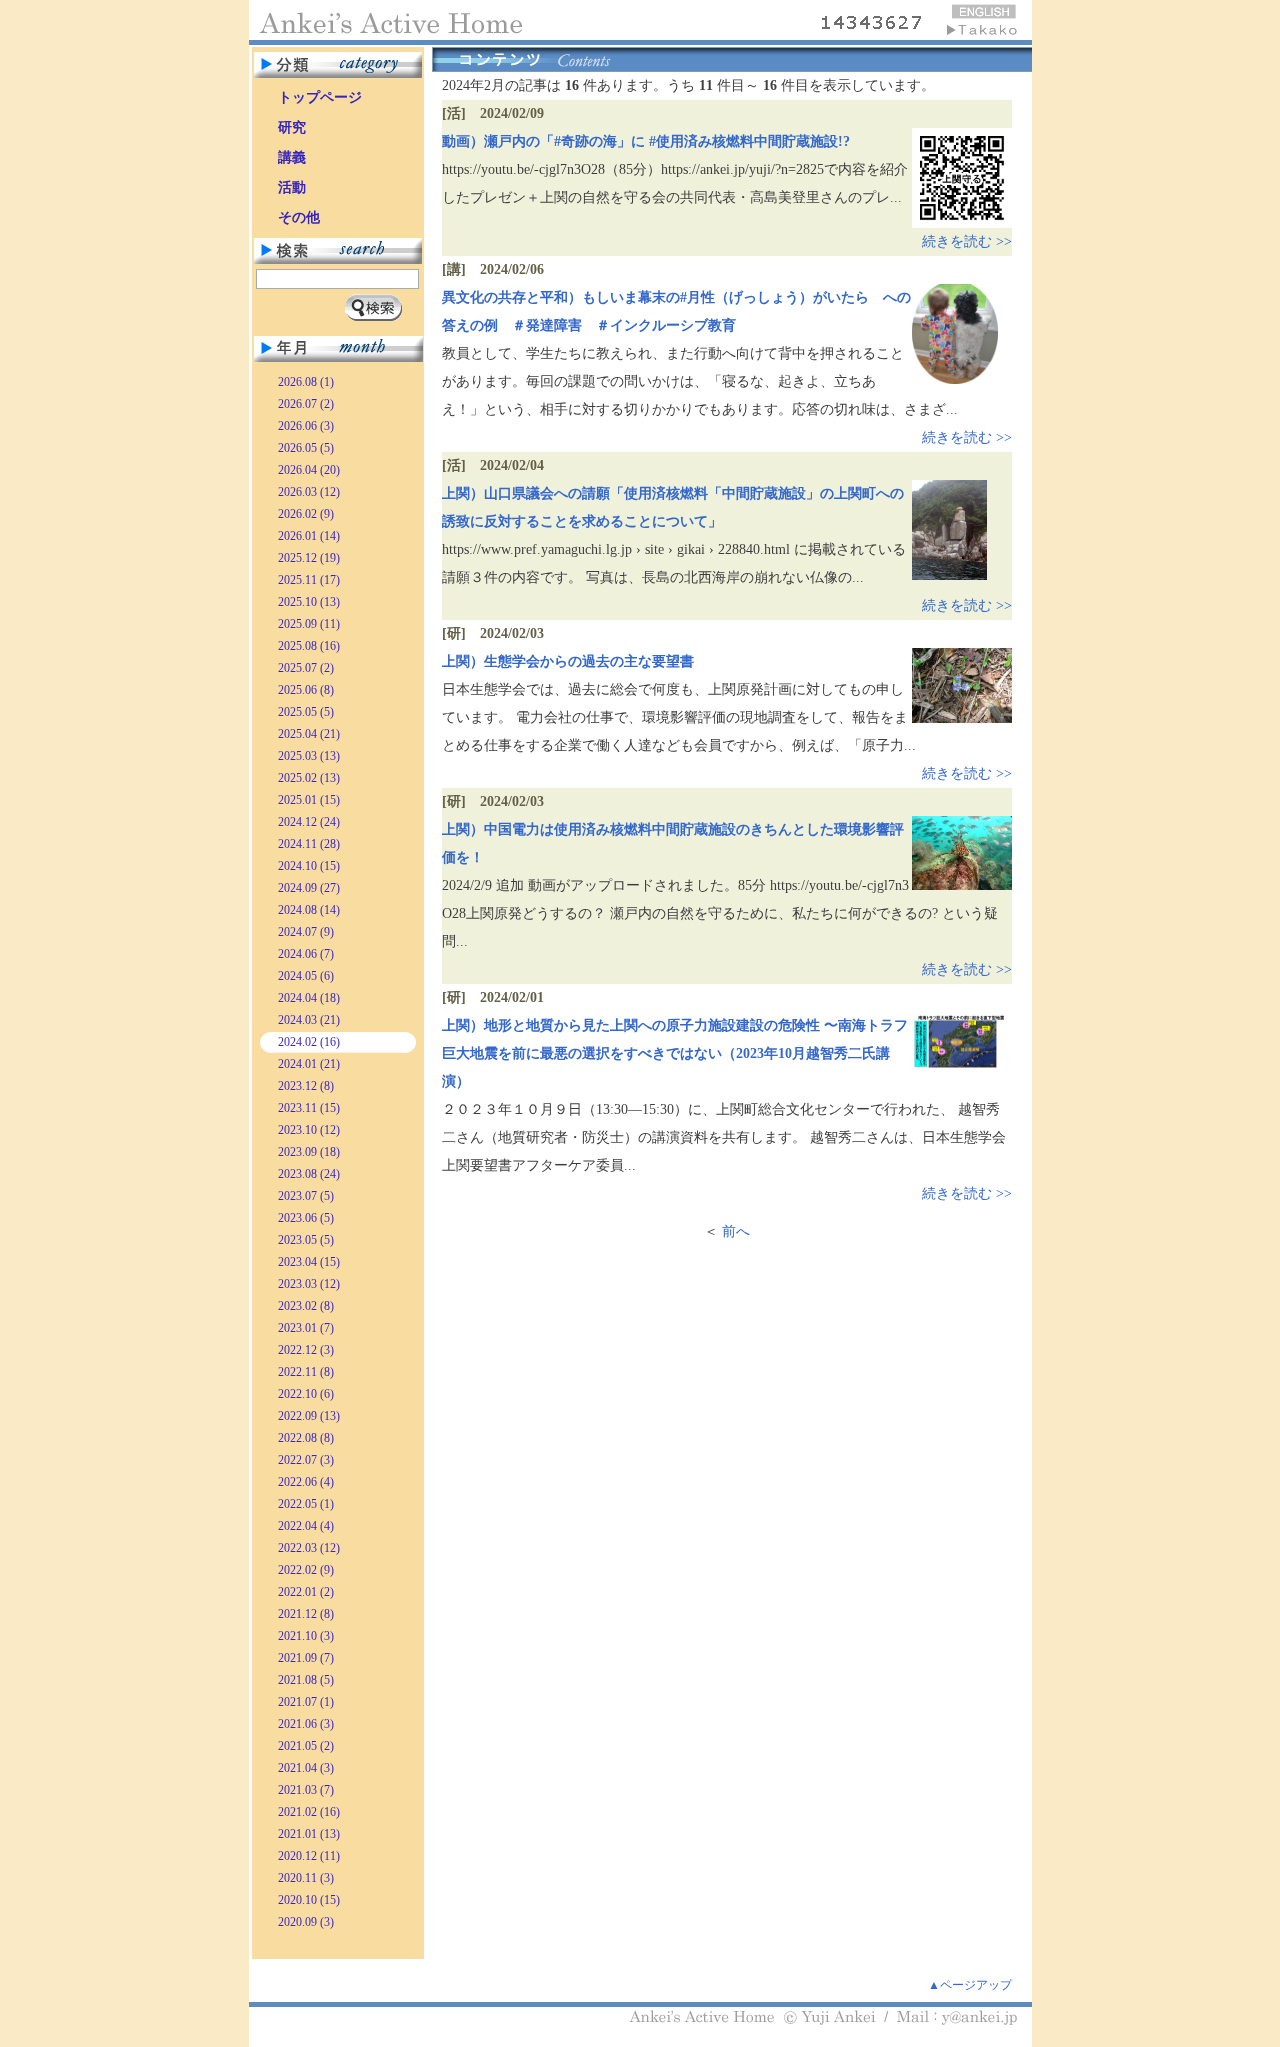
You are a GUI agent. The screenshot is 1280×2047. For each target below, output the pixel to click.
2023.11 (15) (309, 1108)
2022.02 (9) (306, 1570)
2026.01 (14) (309, 536)
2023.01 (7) (306, 1328)
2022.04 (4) (306, 1526)
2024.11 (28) (309, 844)
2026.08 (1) (306, 382)
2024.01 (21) (309, 1064)
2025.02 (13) (309, 778)
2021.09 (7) (306, 1658)
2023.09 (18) (309, 1152)
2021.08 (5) (306, 1680)
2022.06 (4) (306, 1482)
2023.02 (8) (306, 1306)
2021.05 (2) (306, 1746)
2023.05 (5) (306, 1240)
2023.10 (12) (309, 1130)
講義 (292, 157)
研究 (292, 127)
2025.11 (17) (309, 580)
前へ (736, 1231)
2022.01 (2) (306, 1592)
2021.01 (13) (309, 1834)
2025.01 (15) (309, 800)
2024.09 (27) (309, 888)
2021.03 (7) (306, 1790)
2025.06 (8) (306, 690)
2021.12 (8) (306, 1614)
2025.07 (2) (306, 668)
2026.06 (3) (306, 426)
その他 (299, 217)
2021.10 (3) (306, 1636)
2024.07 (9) (306, 932)
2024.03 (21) (309, 1020)
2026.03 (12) (309, 492)
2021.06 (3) (306, 1724)
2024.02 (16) (309, 1042)
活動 (292, 187)
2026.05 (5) (306, 448)
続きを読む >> (967, 241)
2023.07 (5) (306, 1196)
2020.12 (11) (309, 1856)
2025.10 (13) (309, 602)
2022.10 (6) (306, 1394)
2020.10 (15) (309, 1900)
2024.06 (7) (306, 954)
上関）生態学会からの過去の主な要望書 (568, 661)
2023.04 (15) (309, 1262)
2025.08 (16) (309, 646)
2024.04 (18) (309, 998)
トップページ (320, 97)
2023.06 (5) (306, 1218)
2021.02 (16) (309, 1812)
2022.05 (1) (306, 1504)
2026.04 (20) (309, 470)
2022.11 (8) (306, 1372)
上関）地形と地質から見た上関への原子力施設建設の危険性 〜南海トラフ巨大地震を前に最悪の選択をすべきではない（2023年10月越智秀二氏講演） (675, 1053)
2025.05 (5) (306, 712)
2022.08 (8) (306, 1438)
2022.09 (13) (309, 1416)
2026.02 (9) (306, 514)
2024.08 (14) (309, 910)
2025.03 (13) (309, 756)
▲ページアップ (970, 1985)
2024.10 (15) (309, 866)
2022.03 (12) (309, 1548)
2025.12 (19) (309, 558)
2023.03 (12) (309, 1284)
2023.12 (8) (306, 1086)
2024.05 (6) (306, 976)
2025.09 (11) (309, 624)
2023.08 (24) (309, 1174)
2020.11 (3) (306, 1878)
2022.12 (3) (306, 1350)
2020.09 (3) (306, 1922)
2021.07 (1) (306, 1702)
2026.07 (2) (306, 404)
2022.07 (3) (306, 1460)
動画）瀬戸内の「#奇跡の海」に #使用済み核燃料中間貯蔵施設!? (646, 141)
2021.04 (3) (306, 1768)
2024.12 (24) (309, 822)
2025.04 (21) (309, 734)
